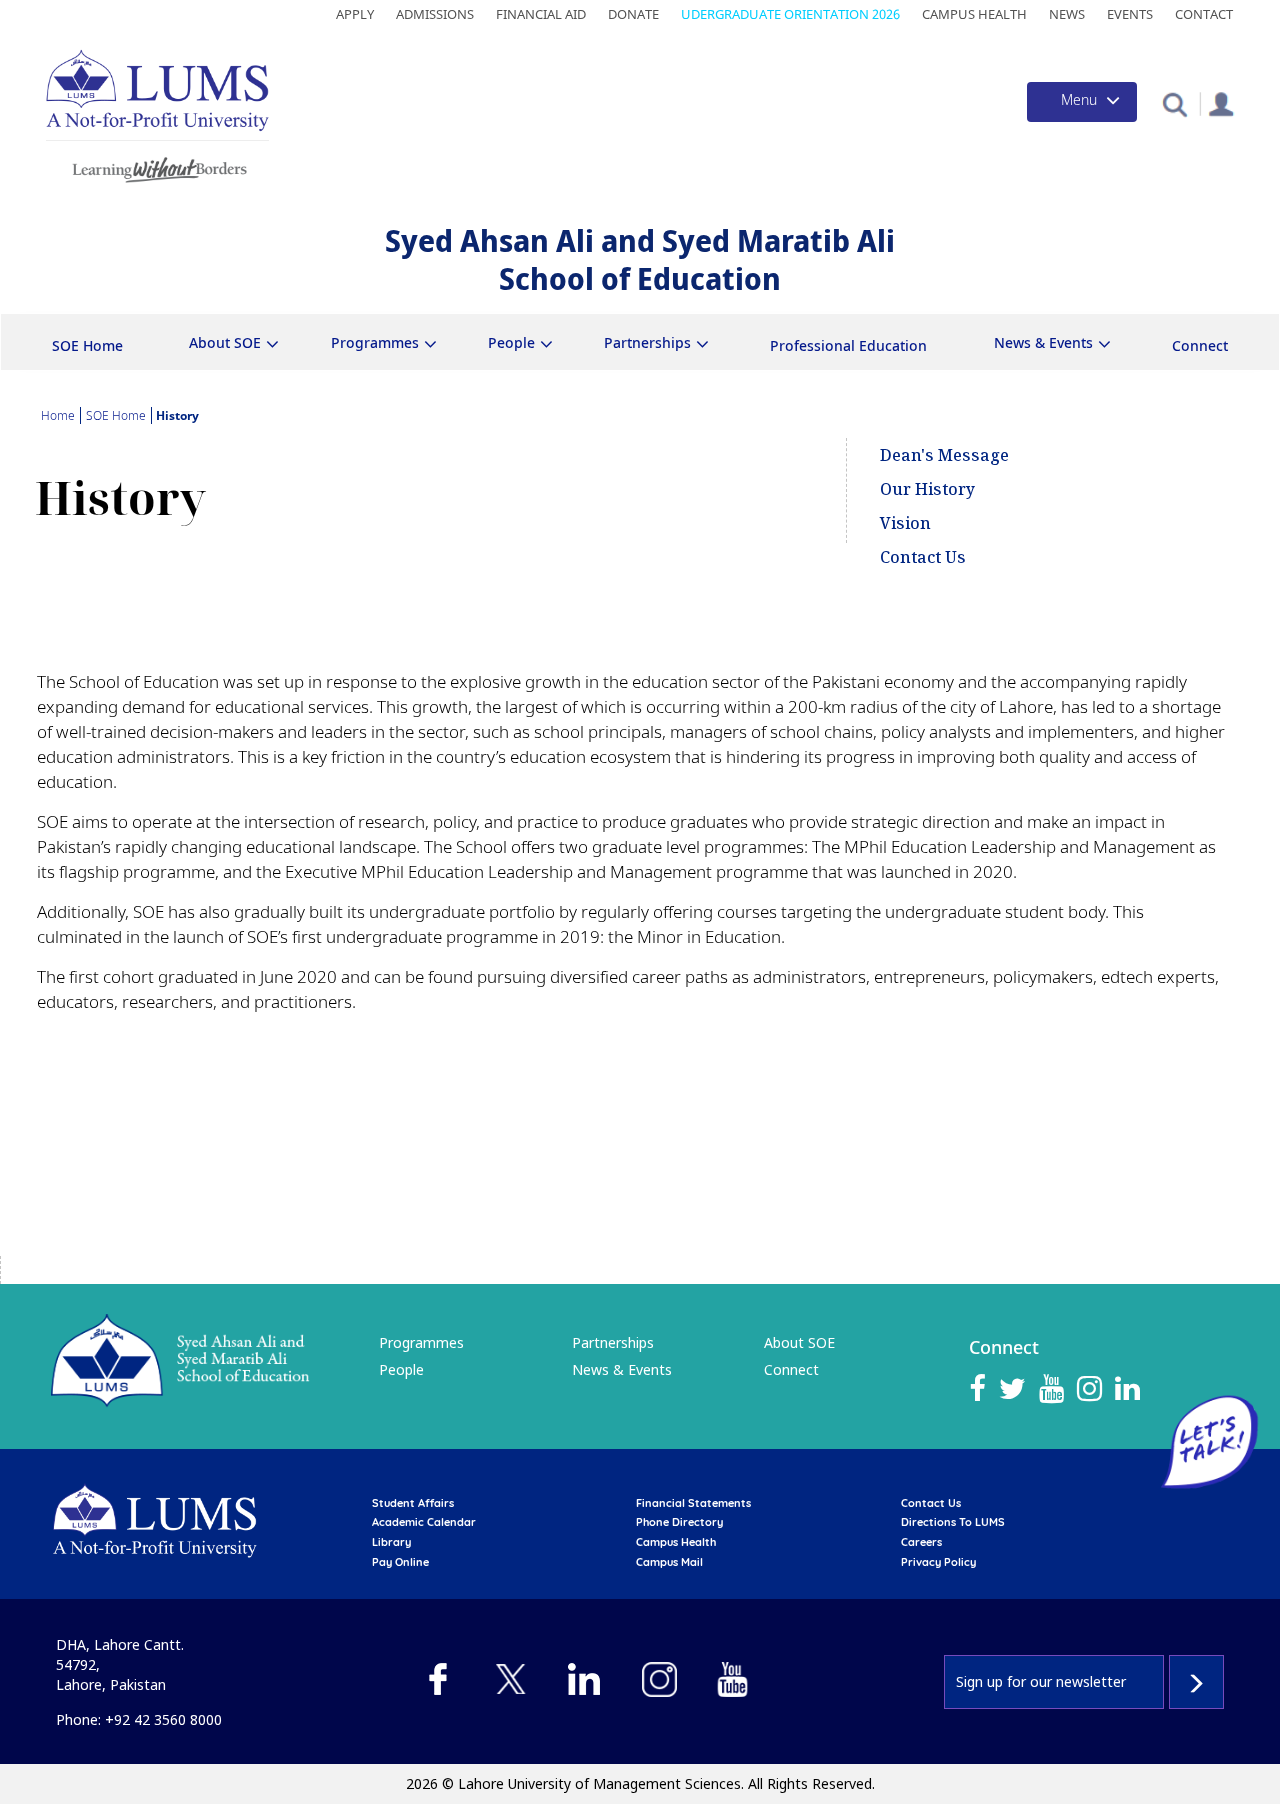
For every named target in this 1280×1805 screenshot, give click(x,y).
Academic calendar (424, 1522)
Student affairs (413, 1503)
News (1067, 14)
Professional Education (848, 345)
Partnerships (613, 1342)
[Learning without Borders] (157, 166)
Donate (633, 14)
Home (58, 415)
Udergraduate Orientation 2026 (790, 14)
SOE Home (87, 345)
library (391, 1542)
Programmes (421, 1342)
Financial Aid (541, 14)
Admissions (435, 14)
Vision (905, 523)
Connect (1200, 345)
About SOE (799, 1342)
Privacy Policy (938, 1562)
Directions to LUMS (953, 1522)
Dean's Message (944, 455)
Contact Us (923, 557)
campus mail (669, 1562)
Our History (927, 489)
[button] (1174, 103)
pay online (400, 1562)
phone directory (679, 1522)
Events (1130, 14)
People (401, 1369)
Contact (1204, 14)
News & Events (622, 1369)
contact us (931, 1503)
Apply (355, 14)
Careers (921, 1542)
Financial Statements (693, 1503)
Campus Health (974, 14)
